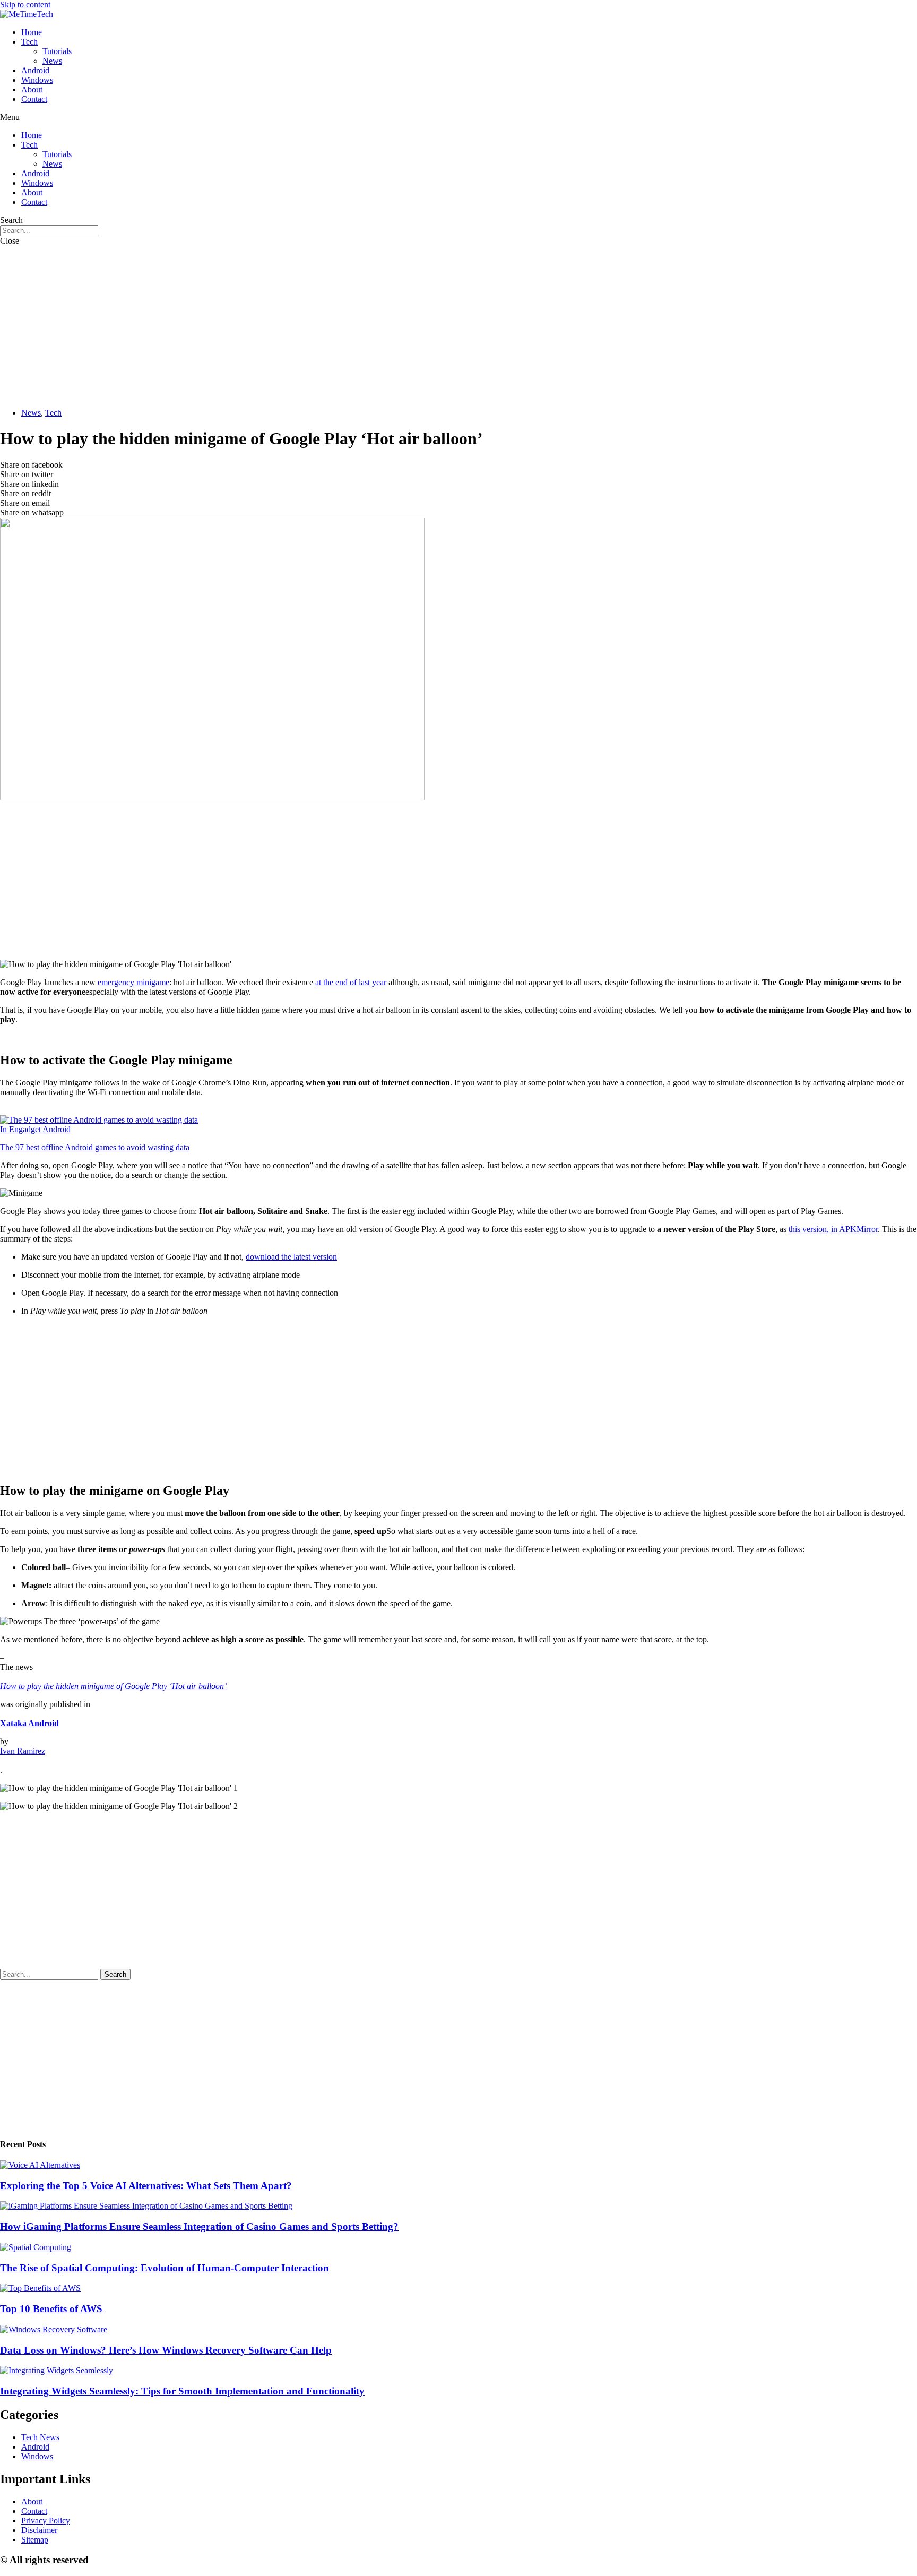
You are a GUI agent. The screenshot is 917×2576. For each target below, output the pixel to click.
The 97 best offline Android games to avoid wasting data (95, 1147)
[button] (458, 117)
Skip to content (25, 5)
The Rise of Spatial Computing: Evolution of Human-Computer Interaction (165, 2268)
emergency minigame (133, 982)
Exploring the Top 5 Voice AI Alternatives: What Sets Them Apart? (146, 2186)
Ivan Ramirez (23, 1751)
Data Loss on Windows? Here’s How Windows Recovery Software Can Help (166, 2350)
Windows (37, 80)
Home (32, 32)
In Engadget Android (35, 1129)
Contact (34, 99)
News (52, 61)
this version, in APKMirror (833, 1229)
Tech (29, 42)
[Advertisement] (458, 325)
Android (35, 70)
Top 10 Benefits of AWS (51, 2309)
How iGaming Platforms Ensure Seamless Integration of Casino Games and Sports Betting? (199, 2226)
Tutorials (57, 51)
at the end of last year (351, 982)
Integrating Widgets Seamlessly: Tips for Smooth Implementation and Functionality (182, 2391)
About (32, 89)
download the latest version (291, 1257)
